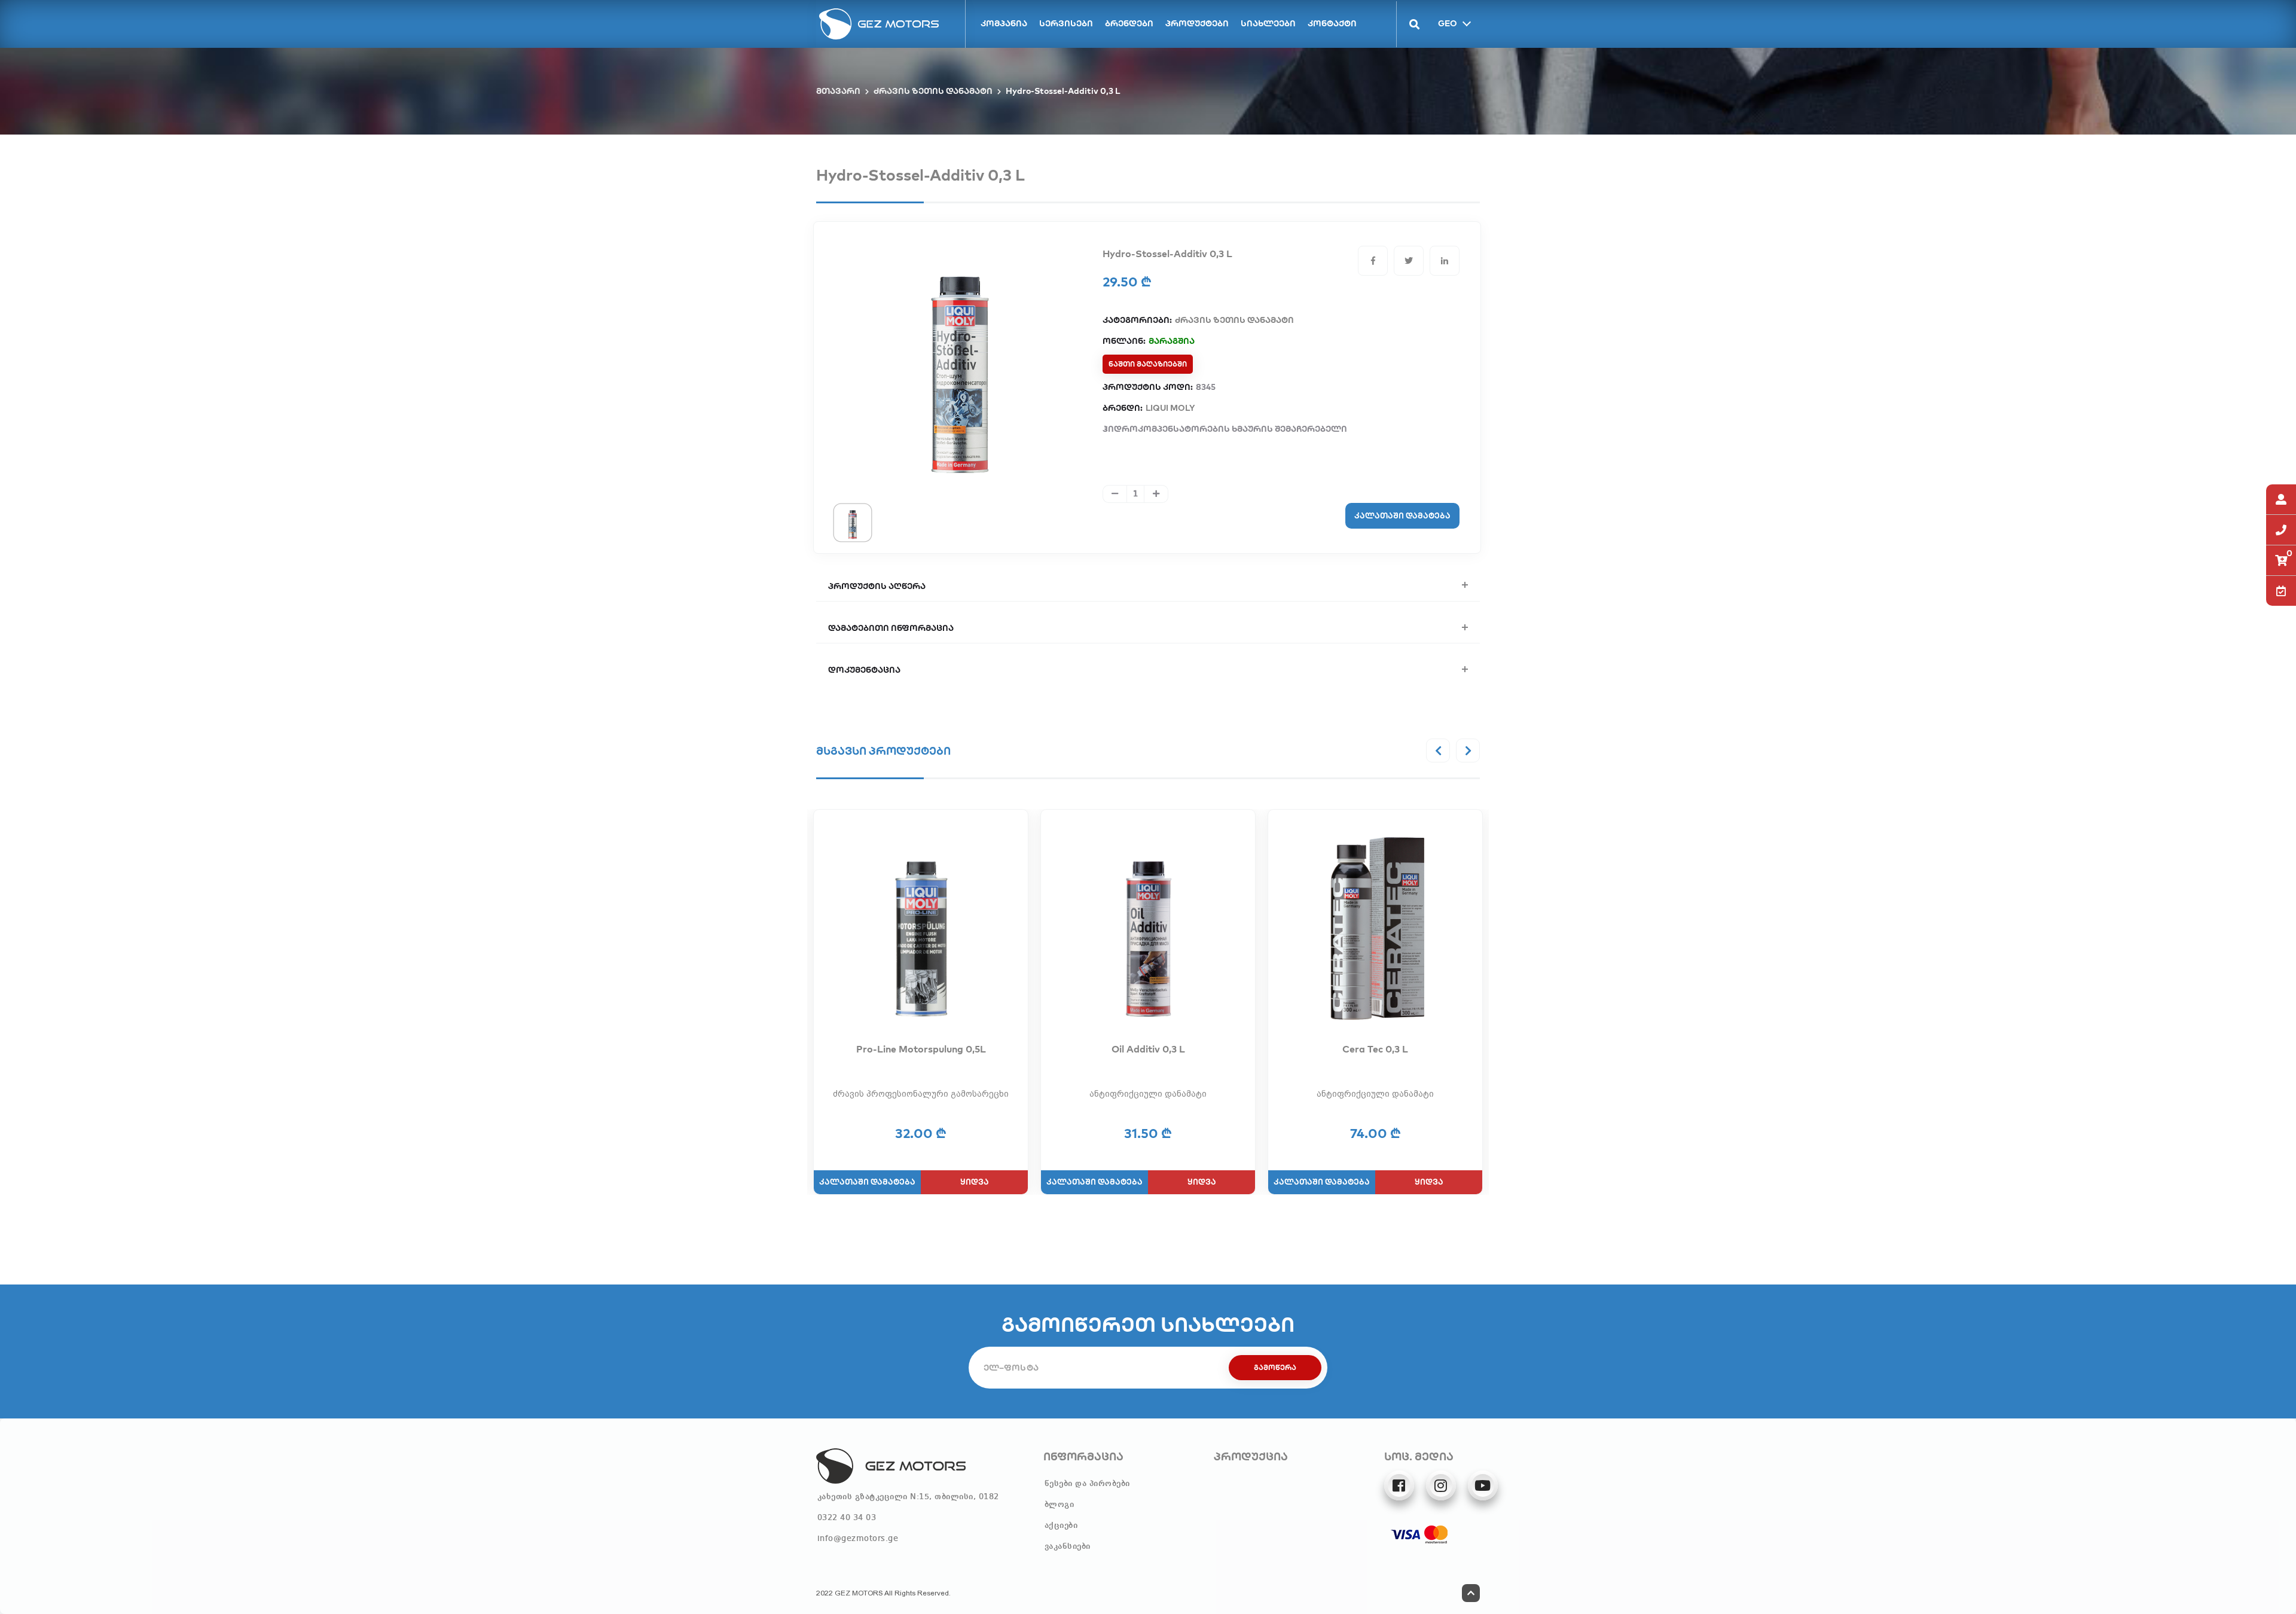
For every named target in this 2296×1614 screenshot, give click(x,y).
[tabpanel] (960, 362)
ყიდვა (975, 1182)
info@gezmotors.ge (858, 1539)
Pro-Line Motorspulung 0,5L (921, 1049)
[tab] (853, 522)
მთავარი (838, 91)
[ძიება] (1408, 24)
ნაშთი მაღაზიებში (1148, 364)
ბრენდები (1129, 23)
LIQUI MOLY (1170, 408)
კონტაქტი (1332, 23)
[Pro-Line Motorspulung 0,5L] (921, 929)
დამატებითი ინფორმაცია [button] (891, 628)
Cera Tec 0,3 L (1375, 1049)
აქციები (1061, 1525)
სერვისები (1066, 23)
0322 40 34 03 (847, 1518)
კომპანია (1004, 23)
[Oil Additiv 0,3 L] (1148, 929)
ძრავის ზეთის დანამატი (933, 91)
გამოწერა (1275, 1367)
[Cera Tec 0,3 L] (1375, 929)
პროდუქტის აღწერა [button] (877, 586)
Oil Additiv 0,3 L (1148, 1049)
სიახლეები (1268, 23)
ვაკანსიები (1068, 1546)
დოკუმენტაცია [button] (864, 670)
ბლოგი (1060, 1505)
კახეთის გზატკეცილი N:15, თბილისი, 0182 (908, 1497)
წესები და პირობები (1087, 1484)
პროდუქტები (1197, 23)
